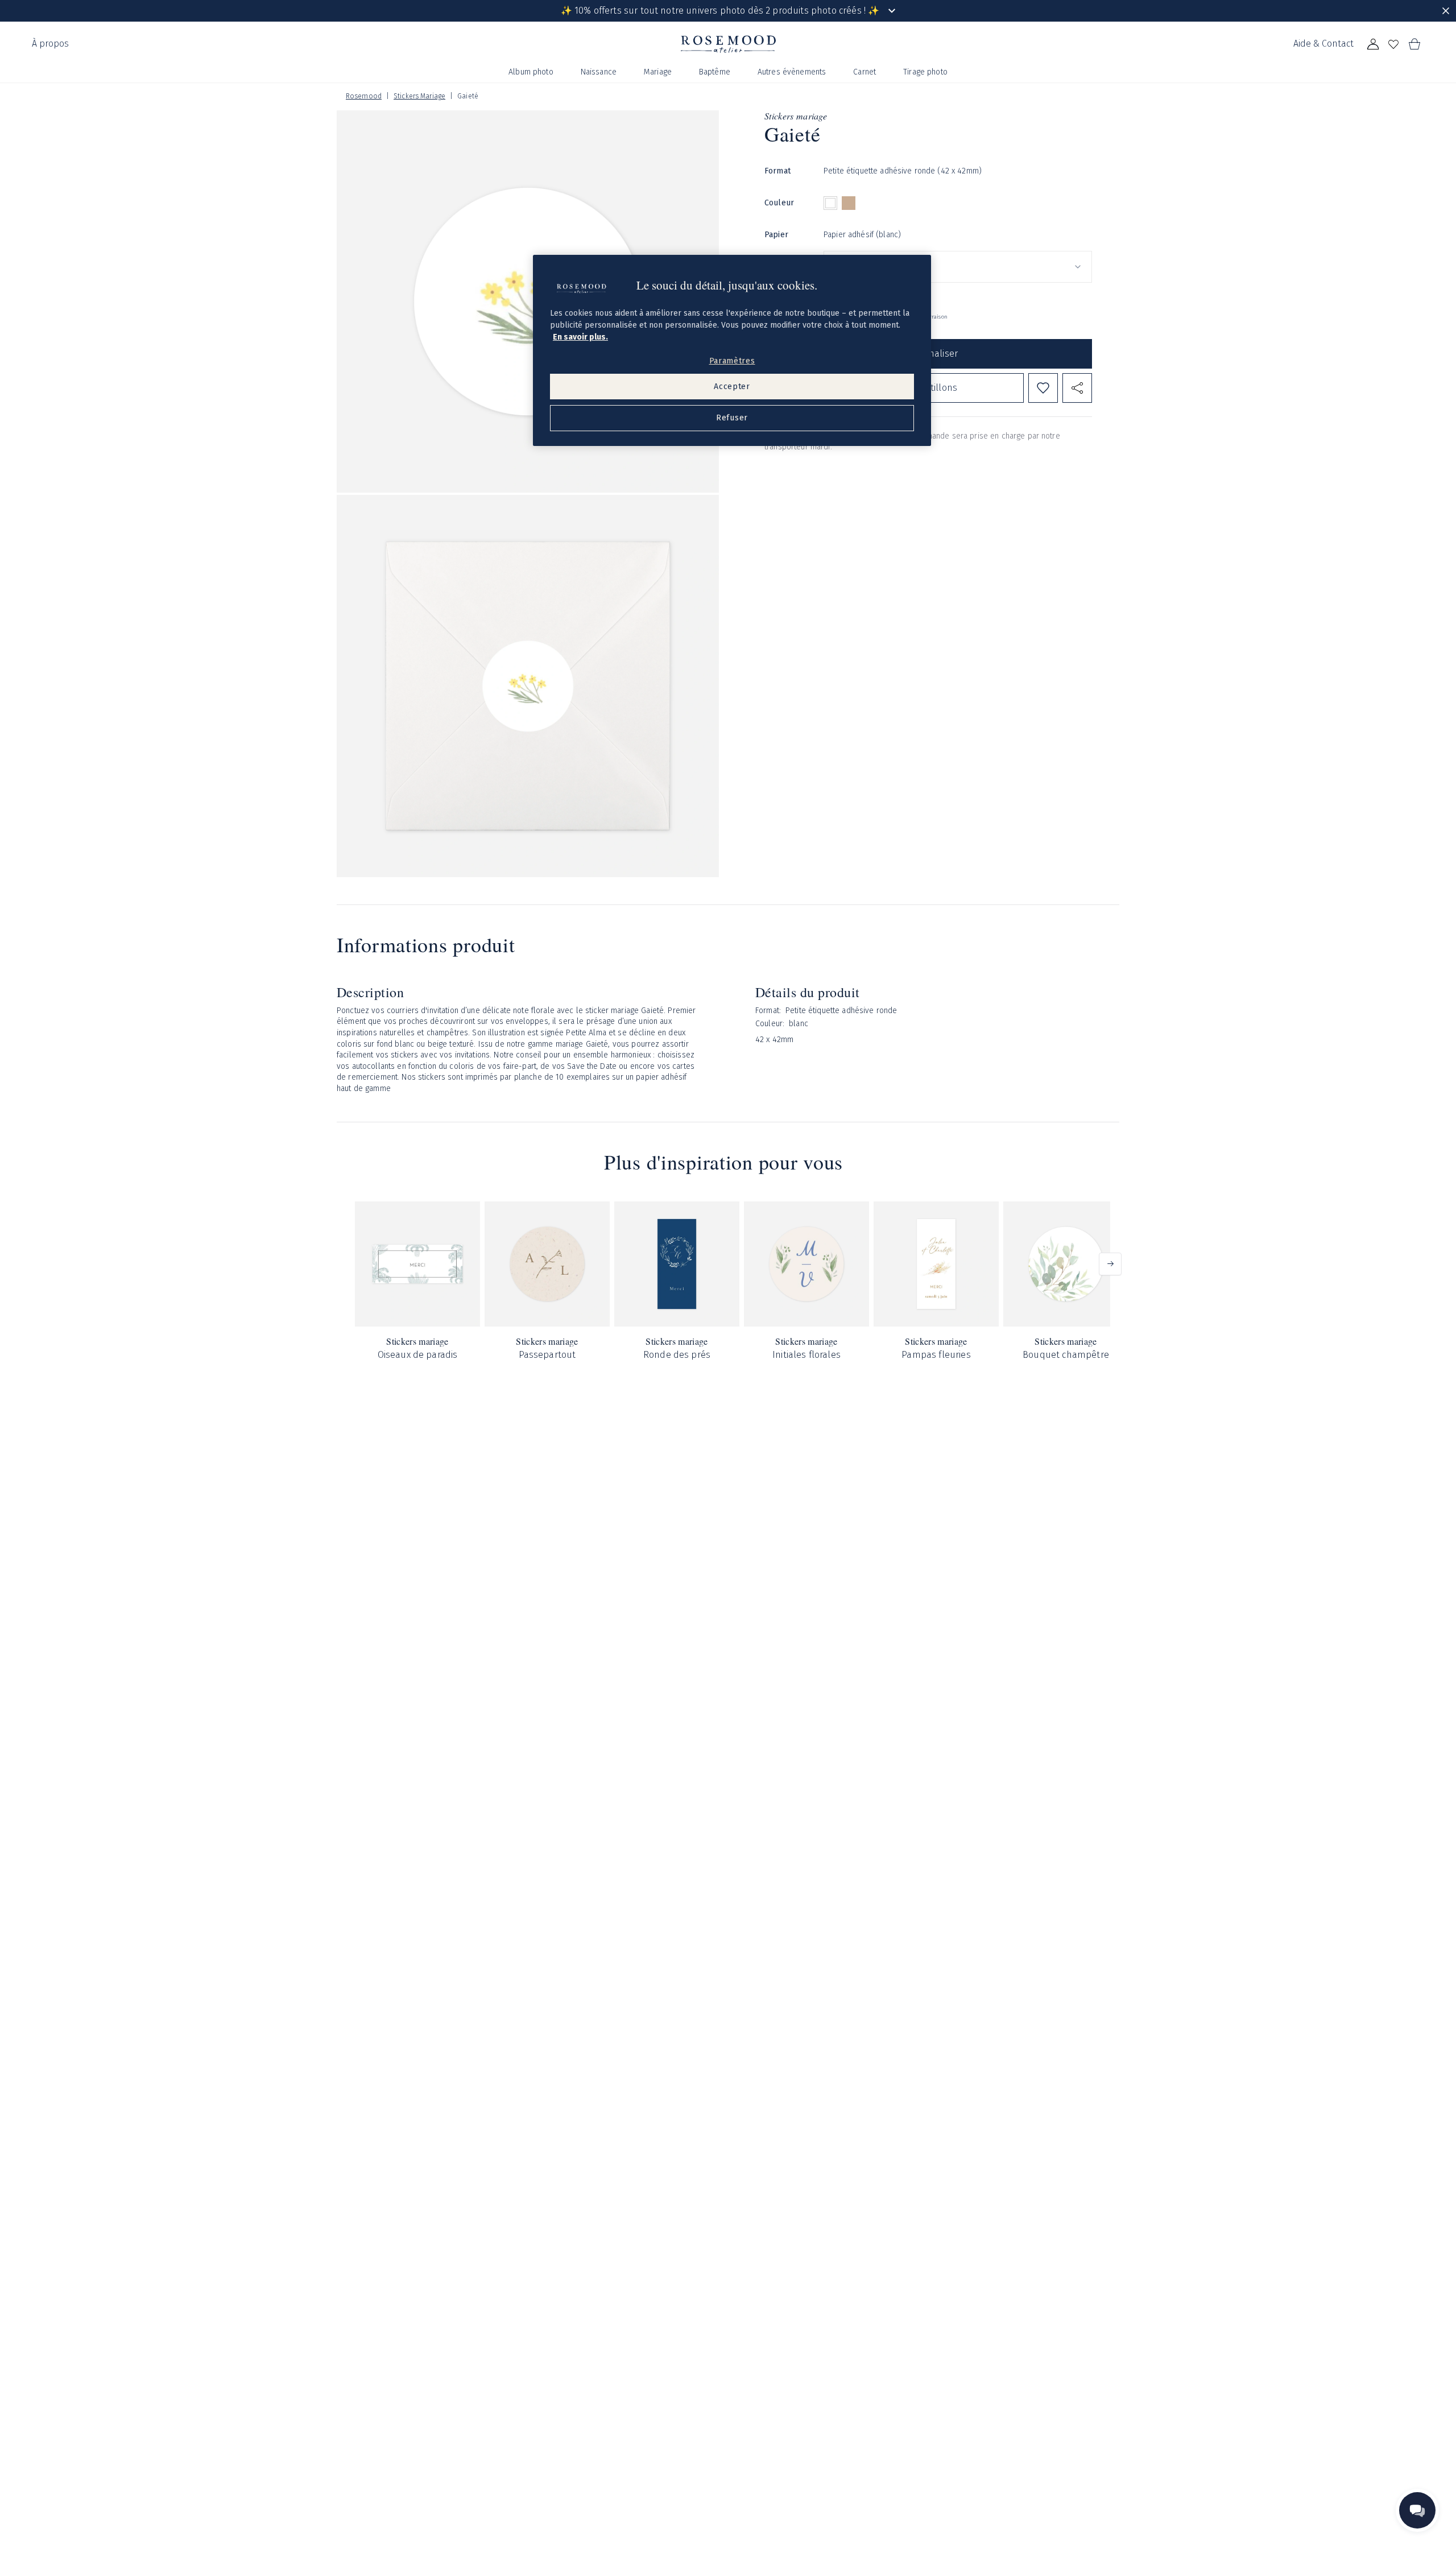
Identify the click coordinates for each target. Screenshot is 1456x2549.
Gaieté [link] (468, 96)
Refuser (732, 418)
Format (777, 171)
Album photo (531, 72)
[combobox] (958, 267)
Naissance (599, 72)
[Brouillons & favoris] (1393, 44)
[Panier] (1414, 44)
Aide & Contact (1323, 44)
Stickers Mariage (419, 96)
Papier (776, 235)
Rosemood (364, 96)
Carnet (864, 72)
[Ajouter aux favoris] (1043, 388)
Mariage (658, 72)
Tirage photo (925, 72)
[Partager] (1077, 388)
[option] (830, 203)
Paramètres (732, 361)
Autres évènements (792, 72)
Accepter (732, 387)
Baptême (715, 72)
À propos (50, 44)
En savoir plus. (580, 337)
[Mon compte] (1373, 44)
